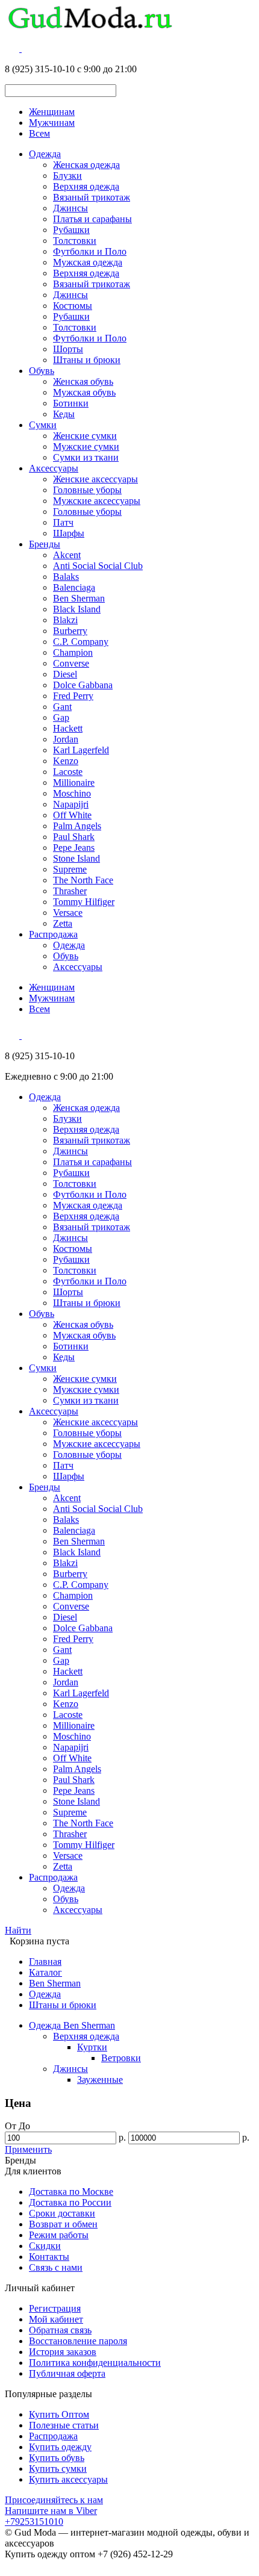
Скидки (45, 2246)
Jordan (66, 739)
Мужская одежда (88, 262)
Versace (68, 913)
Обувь (42, 371)
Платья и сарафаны (92, 219)
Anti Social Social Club (98, 566)
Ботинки (71, 403)
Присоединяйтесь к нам (54, 2500)
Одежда (45, 154)
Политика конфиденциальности (95, 2363)
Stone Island (76, 858)
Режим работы (59, 2235)
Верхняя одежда (86, 186)
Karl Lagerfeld (81, 750)
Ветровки (121, 2058)
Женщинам (52, 112)
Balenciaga (74, 587)
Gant (62, 707)
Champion (73, 652)
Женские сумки (85, 436)
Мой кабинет (56, 2319)
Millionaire (74, 782)
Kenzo (66, 761)
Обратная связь (60, 2330)
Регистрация (55, 2308)
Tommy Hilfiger (84, 902)
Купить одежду (60, 2447)
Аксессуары (54, 468)
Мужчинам (52, 123)
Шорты (68, 349)
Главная (45, 1962)
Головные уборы (87, 490)
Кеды (64, 414)
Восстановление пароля (78, 2341)
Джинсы (70, 208)
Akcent (67, 555)
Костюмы (73, 306)
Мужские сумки (86, 446)
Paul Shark (74, 837)
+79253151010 (34, 2522)
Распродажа (53, 934)
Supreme (70, 869)
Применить (28, 2149)
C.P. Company (81, 642)
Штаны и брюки (87, 360)
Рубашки (71, 230)
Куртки (92, 2047)
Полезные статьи (64, 2425)
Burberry (70, 631)
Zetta (63, 923)
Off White (72, 815)
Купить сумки (58, 2469)
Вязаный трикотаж (92, 197)
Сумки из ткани (86, 457)
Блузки (67, 176)
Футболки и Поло (90, 251)
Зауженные (100, 2080)
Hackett (68, 728)
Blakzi (65, 620)
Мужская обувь (84, 392)
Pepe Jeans (74, 848)
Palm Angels (77, 826)
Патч (63, 522)
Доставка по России (70, 2202)
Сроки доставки (62, 2213)
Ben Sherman (79, 598)
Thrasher (70, 891)
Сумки (43, 425)
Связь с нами (56, 2267)
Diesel (65, 674)
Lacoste (68, 772)
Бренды (45, 544)
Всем (39, 133)
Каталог (45, 1972)
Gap (61, 717)
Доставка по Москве (71, 2192)
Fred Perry (73, 696)
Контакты (49, 2257)
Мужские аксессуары (97, 501)
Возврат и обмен (63, 2224)
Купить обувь (57, 2458)
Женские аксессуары (95, 479)
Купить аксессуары (68, 2479)
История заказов (63, 2352)
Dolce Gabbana (83, 685)
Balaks (66, 577)
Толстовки (75, 241)
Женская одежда (86, 165)
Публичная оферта (67, 2373)
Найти (18, 1930)
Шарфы (69, 533)
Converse (71, 663)
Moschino (72, 793)
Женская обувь (83, 381)
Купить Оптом (59, 2414)
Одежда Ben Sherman (72, 2025)
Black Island (77, 609)
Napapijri (71, 804)
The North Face (83, 880)
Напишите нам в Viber (51, 2511)
